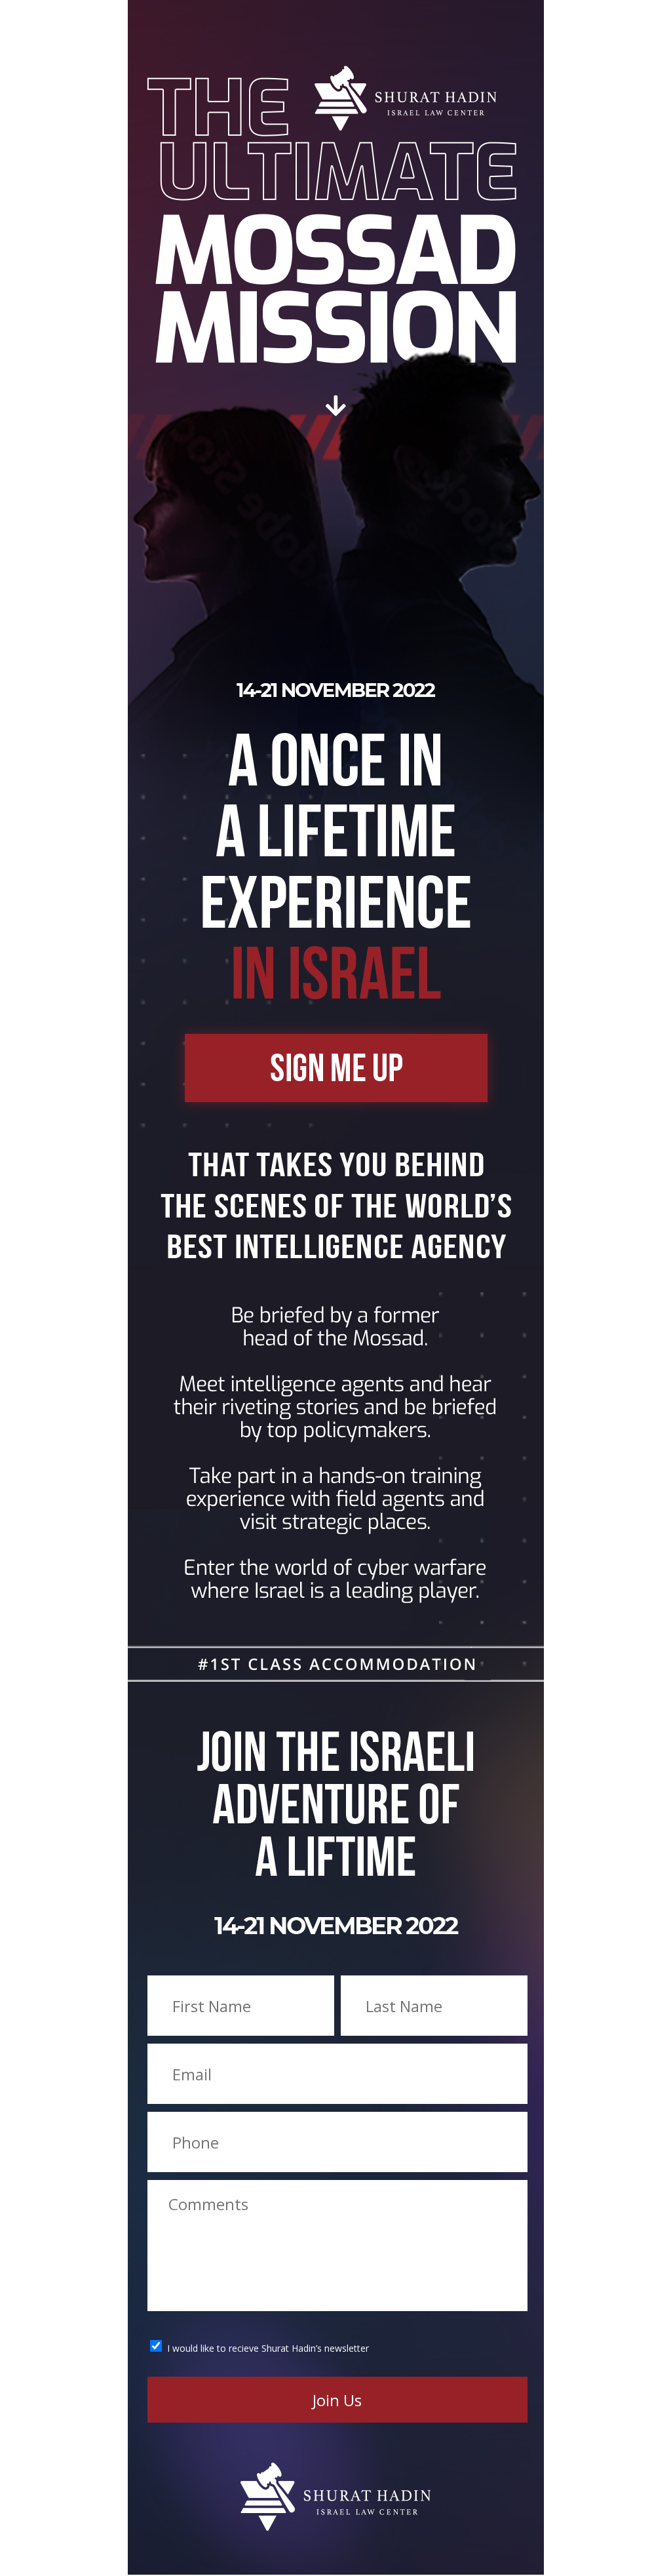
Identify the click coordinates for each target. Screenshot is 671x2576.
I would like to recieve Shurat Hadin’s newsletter (268, 2348)
